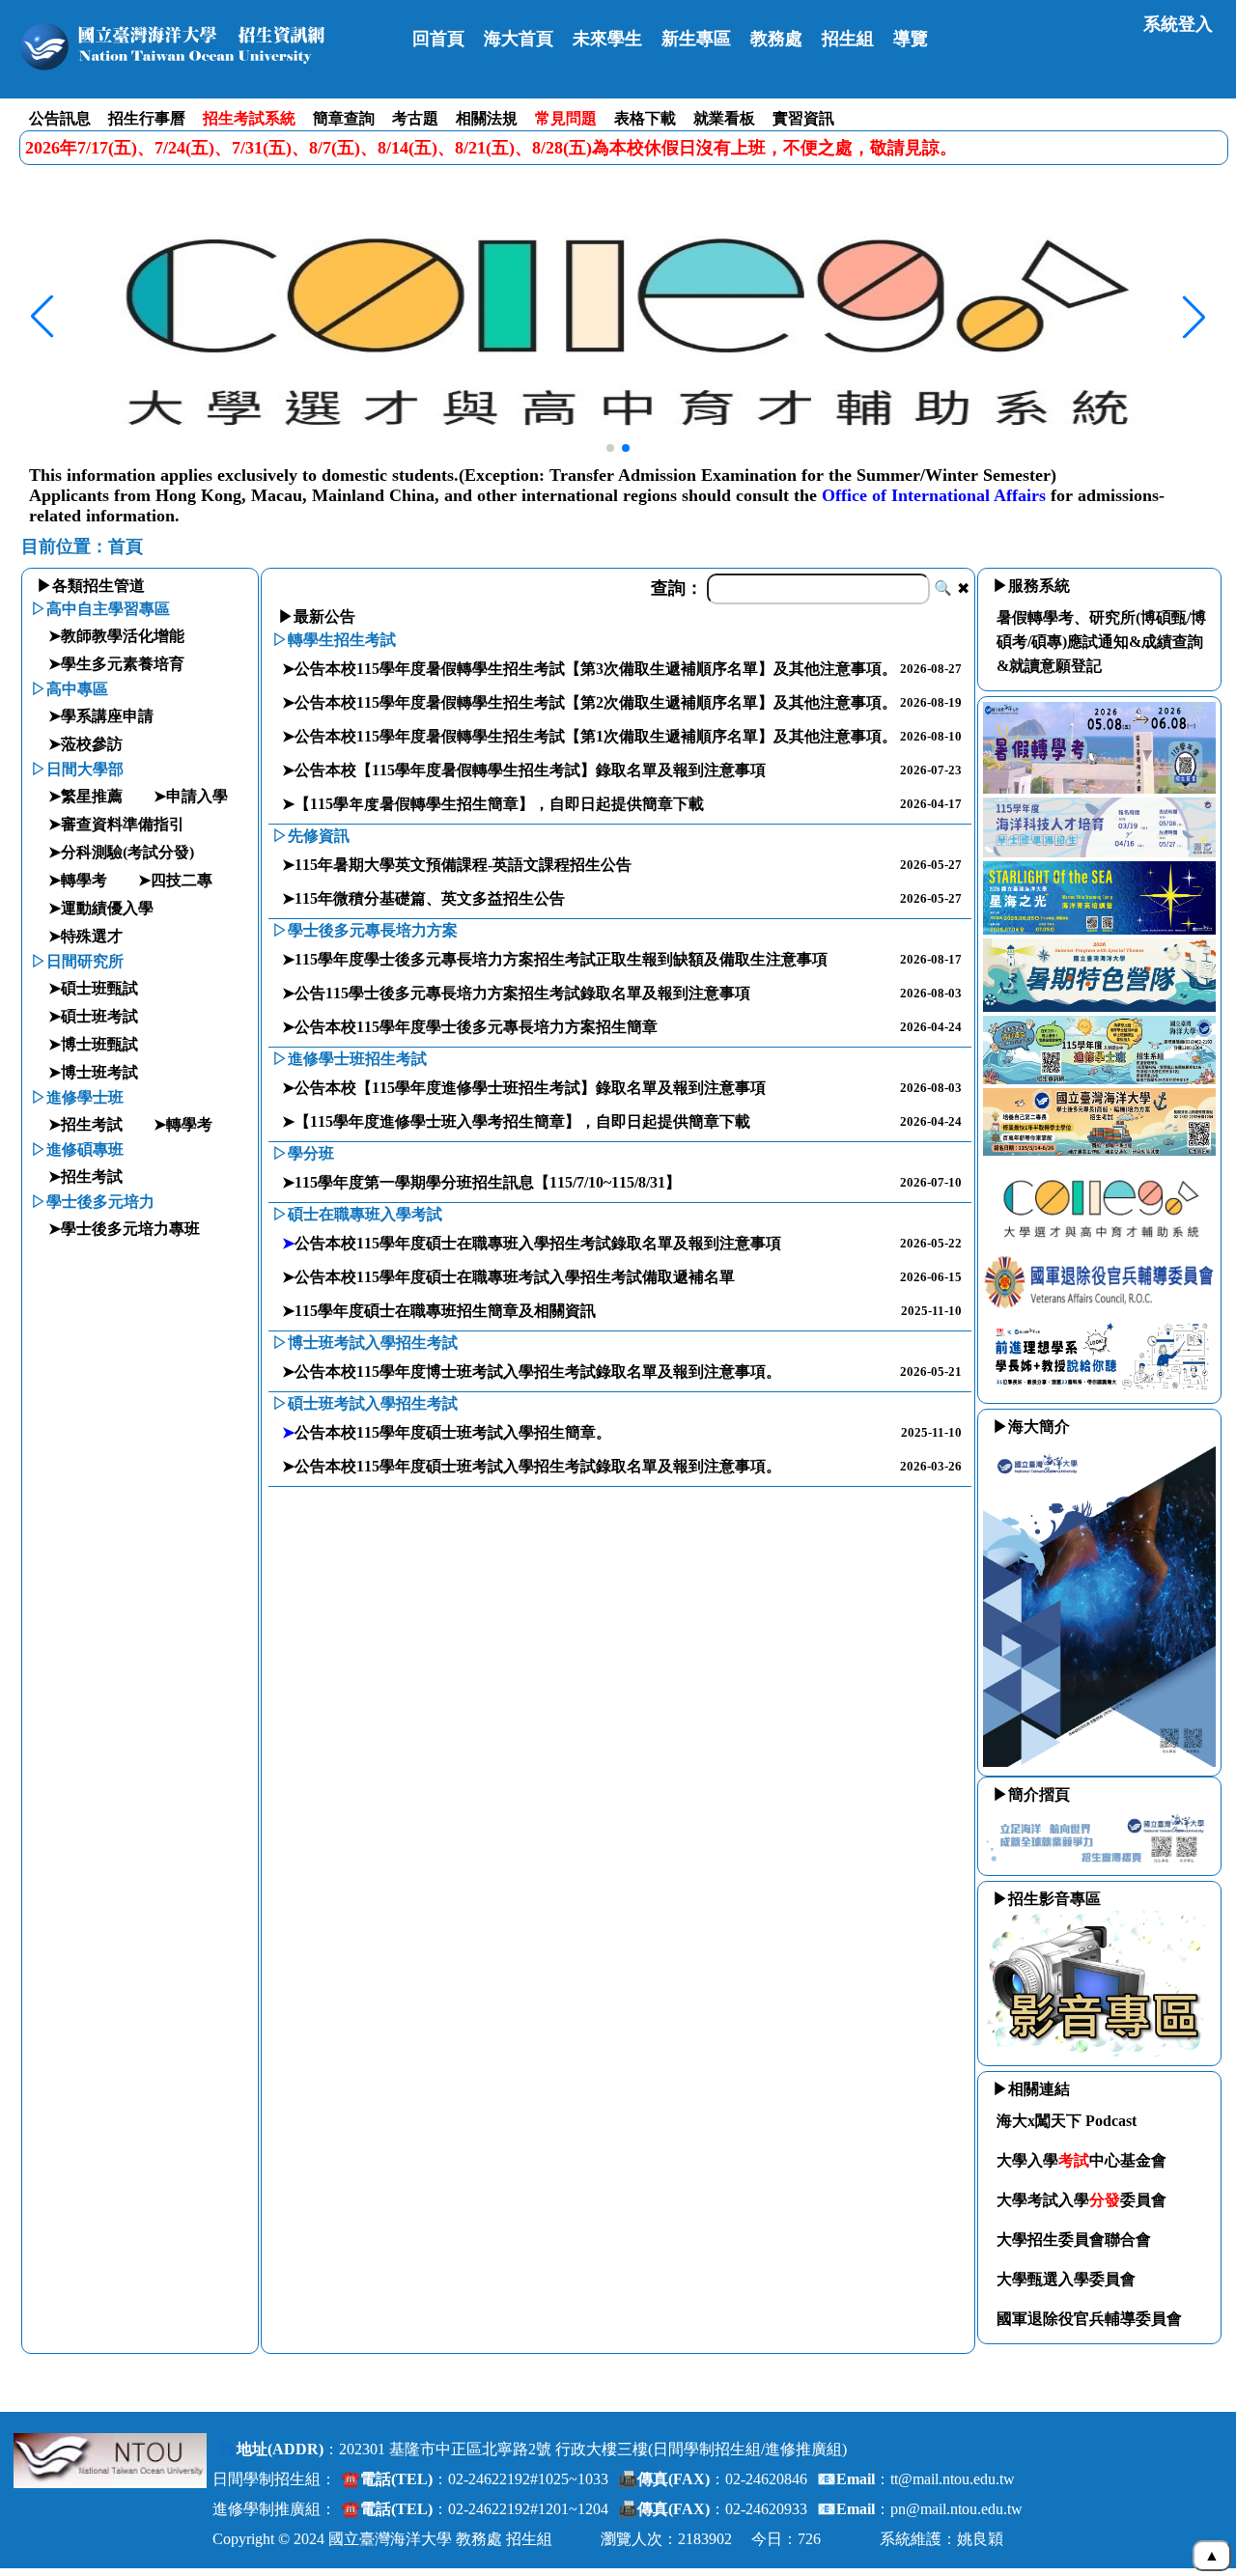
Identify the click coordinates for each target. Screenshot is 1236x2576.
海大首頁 (519, 39)
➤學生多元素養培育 (116, 664)
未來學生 (607, 39)
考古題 (415, 118)
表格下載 (645, 118)
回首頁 (438, 39)
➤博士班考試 (93, 1072)
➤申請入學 (191, 796)
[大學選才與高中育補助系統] (1099, 1242)
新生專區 (696, 39)
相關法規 (487, 118)
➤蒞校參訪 (85, 744)
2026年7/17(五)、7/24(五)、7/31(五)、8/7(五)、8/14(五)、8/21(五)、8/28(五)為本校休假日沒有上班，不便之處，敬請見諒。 (491, 148)
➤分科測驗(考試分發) (121, 852)
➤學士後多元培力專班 (124, 1229)
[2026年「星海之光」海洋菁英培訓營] (1099, 929)
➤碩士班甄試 (93, 988)
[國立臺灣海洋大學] (110, 2461)
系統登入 (1178, 24)
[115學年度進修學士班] (1099, 1079)
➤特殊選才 (85, 936)
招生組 (848, 39)
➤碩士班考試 (93, 1016)
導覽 (911, 39)
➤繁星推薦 (85, 796)
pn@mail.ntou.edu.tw (956, 2509)
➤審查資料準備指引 (116, 824)
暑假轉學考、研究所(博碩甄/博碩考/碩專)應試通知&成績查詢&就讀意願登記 (1101, 642)
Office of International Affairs (934, 495)
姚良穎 (980, 2539)
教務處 (776, 39)
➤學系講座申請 (101, 716)
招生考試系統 (249, 118)
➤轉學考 (78, 880)
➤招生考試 (85, 1124)
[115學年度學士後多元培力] (1099, 1150)
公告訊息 (60, 118)
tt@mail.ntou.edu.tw (953, 2479)
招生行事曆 (147, 118)
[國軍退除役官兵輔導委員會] (1099, 1308)
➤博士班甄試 (93, 1044)
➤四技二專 (175, 880)
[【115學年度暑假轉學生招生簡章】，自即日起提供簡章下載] (1099, 788)
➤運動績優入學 (101, 908)
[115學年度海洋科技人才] (1099, 852)
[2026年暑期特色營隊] (1099, 1007)
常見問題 (566, 118)
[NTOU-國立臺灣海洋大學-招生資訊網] (205, 46)
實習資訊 (803, 118)
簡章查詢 (344, 118)
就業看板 (724, 118)
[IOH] (1099, 1389)
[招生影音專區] (1099, 2051)
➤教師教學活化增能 (116, 636)
